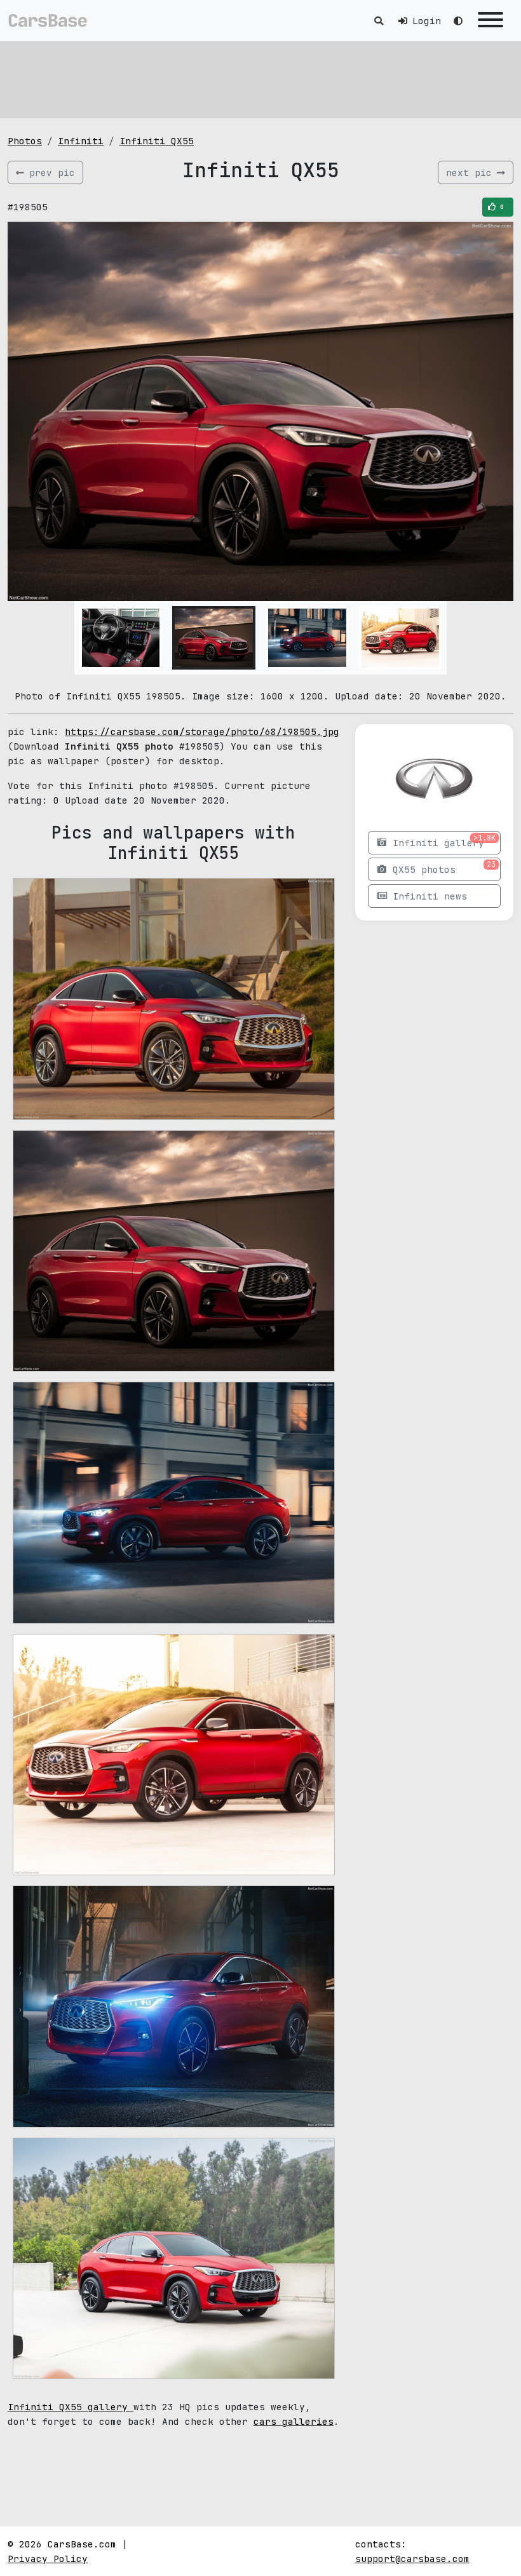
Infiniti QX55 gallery (71, 2407)
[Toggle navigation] (491, 21)
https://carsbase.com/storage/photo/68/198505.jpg (202, 732)
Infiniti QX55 (157, 141)
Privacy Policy (48, 2559)
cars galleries (294, 2421)
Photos (25, 141)
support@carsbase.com (412, 2559)
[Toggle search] (379, 21)
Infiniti (81, 141)
